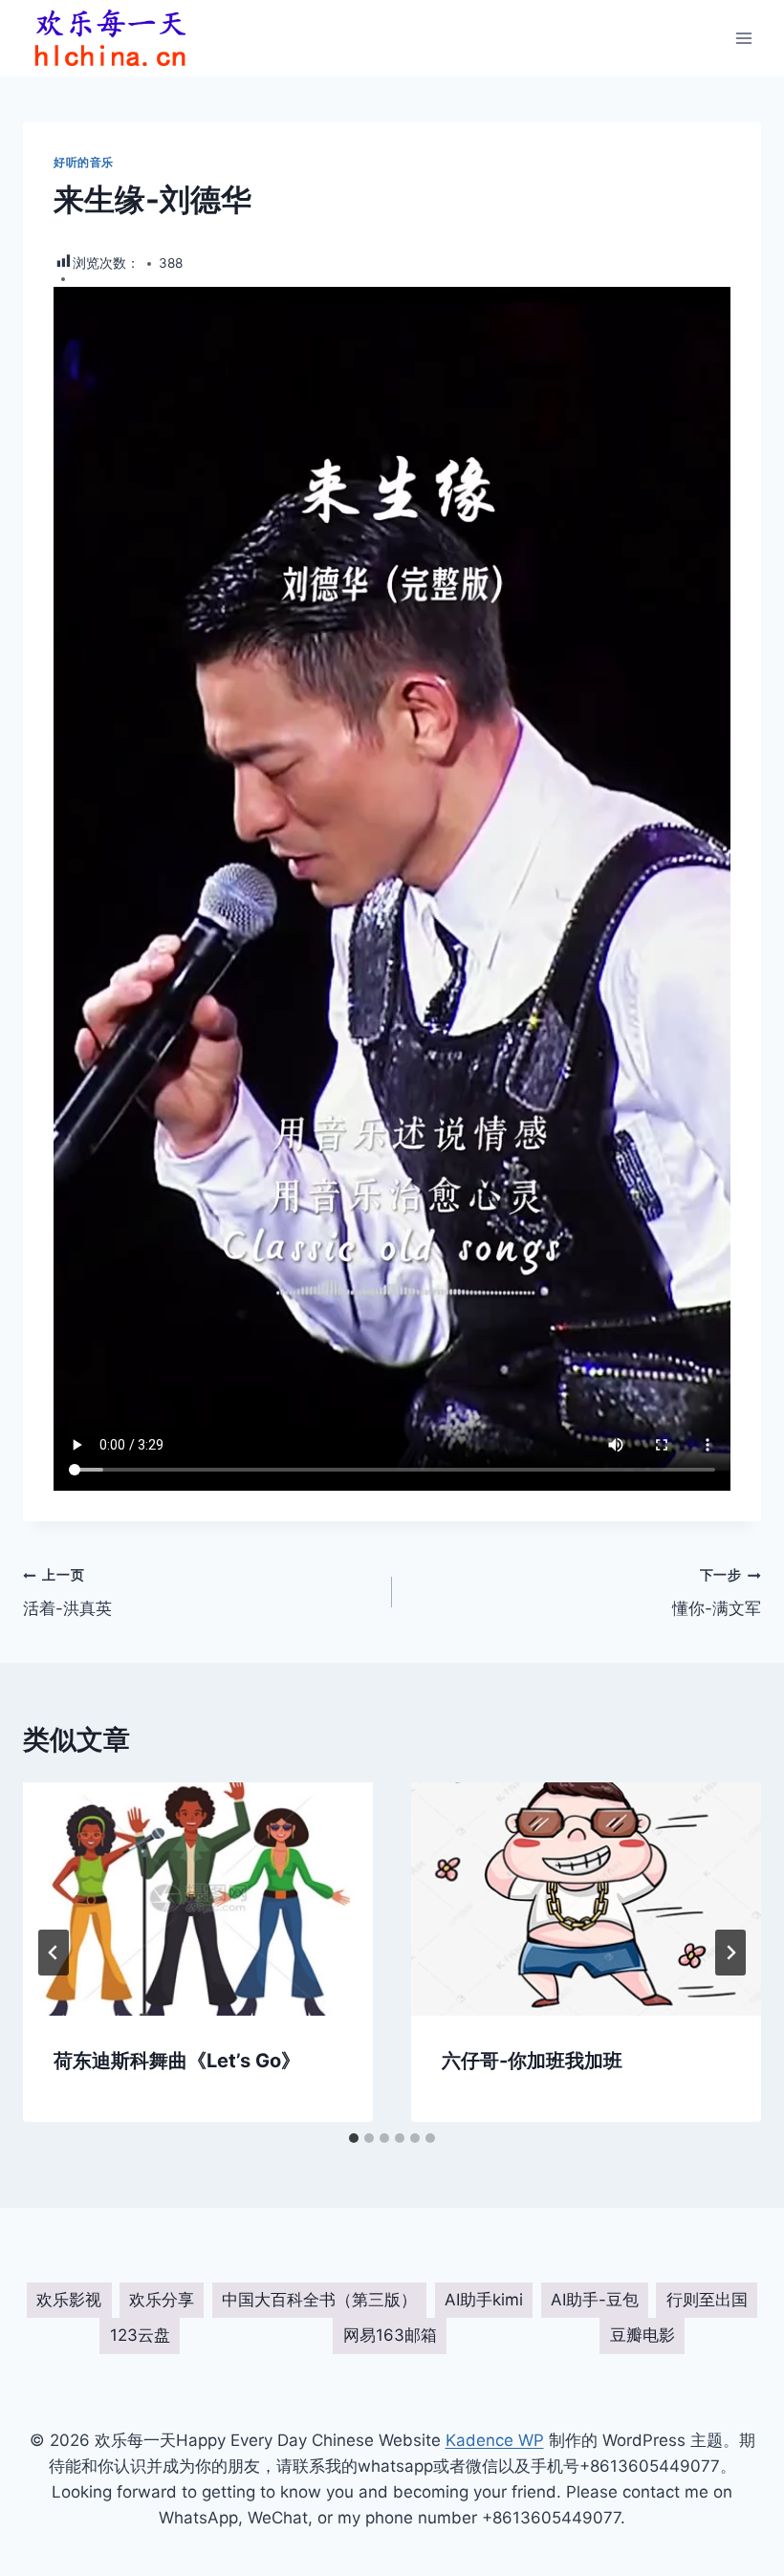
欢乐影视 (69, 2300)
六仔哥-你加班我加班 (532, 2061)
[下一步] (730, 1953)
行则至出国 (707, 2300)
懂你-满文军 (717, 1593)
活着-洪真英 (67, 1593)
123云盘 (140, 2335)
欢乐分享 (162, 2300)
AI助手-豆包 (595, 2300)
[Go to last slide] (54, 1953)
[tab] (354, 2138)
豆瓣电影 (642, 2335)
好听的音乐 (84, 162)
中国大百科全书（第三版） (319, 2300)
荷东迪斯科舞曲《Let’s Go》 (177, 2061)
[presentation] (198, 1899)
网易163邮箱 (390, 2335)
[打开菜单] (743, 38)
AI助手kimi (484, 2300)
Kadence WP (495, 2440)
